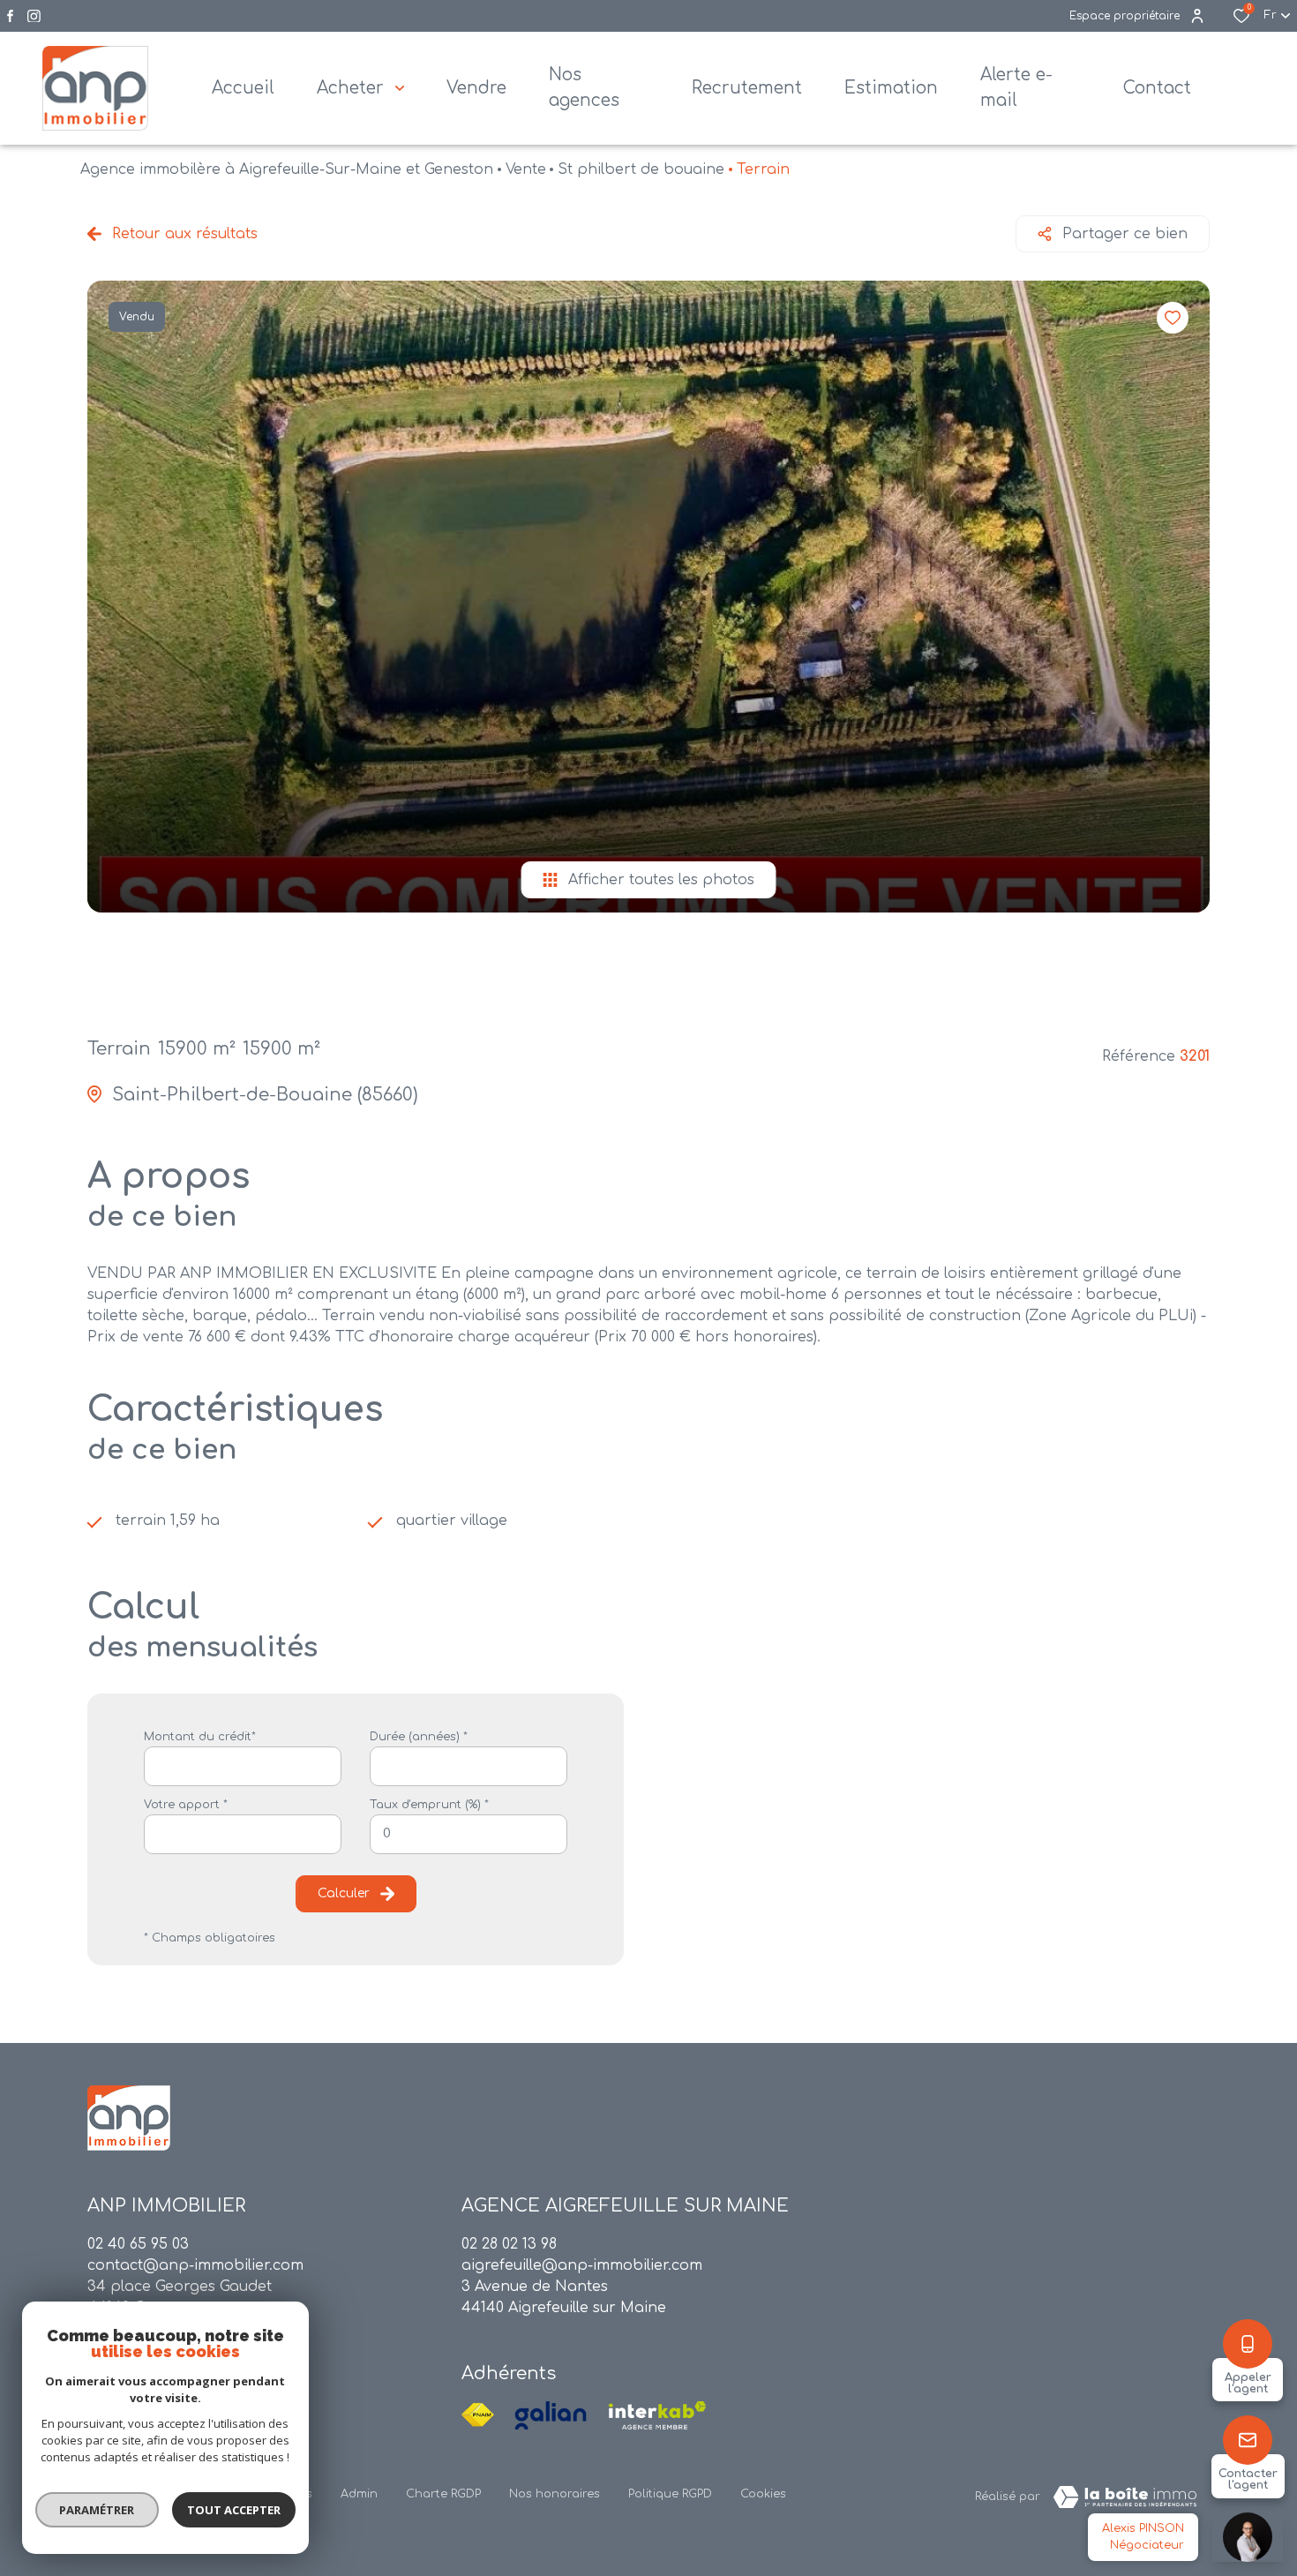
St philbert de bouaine (641, 169)
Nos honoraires (555, 2494)
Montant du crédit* (200, 1737)
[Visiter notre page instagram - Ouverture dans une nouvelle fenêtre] (34, 16)
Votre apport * (186, 1805)
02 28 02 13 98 (509, 2244)
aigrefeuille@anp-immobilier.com (582, 2265)
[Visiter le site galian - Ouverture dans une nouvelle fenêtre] (551, 2415)
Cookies (763, 2494)
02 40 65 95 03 (138, 2244)
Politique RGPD (670, 2494)
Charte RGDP (443, 2494)
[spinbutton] (469, 1834)
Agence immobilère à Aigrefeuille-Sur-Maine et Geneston (287, 169)
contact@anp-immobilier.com (195, 2265)
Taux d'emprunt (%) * (429, 1805)
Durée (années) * (419, 1737)
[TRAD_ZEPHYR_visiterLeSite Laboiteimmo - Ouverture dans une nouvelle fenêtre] (1125, 2497)
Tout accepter (234, 2510)
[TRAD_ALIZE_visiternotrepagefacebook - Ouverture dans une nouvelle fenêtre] (10, 16)
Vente (526, 169)
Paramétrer (97, 2510)
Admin (359, 2494)
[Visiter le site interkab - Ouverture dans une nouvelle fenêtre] (657, 2415)
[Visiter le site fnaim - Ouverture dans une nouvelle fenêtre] (478, 2415)
